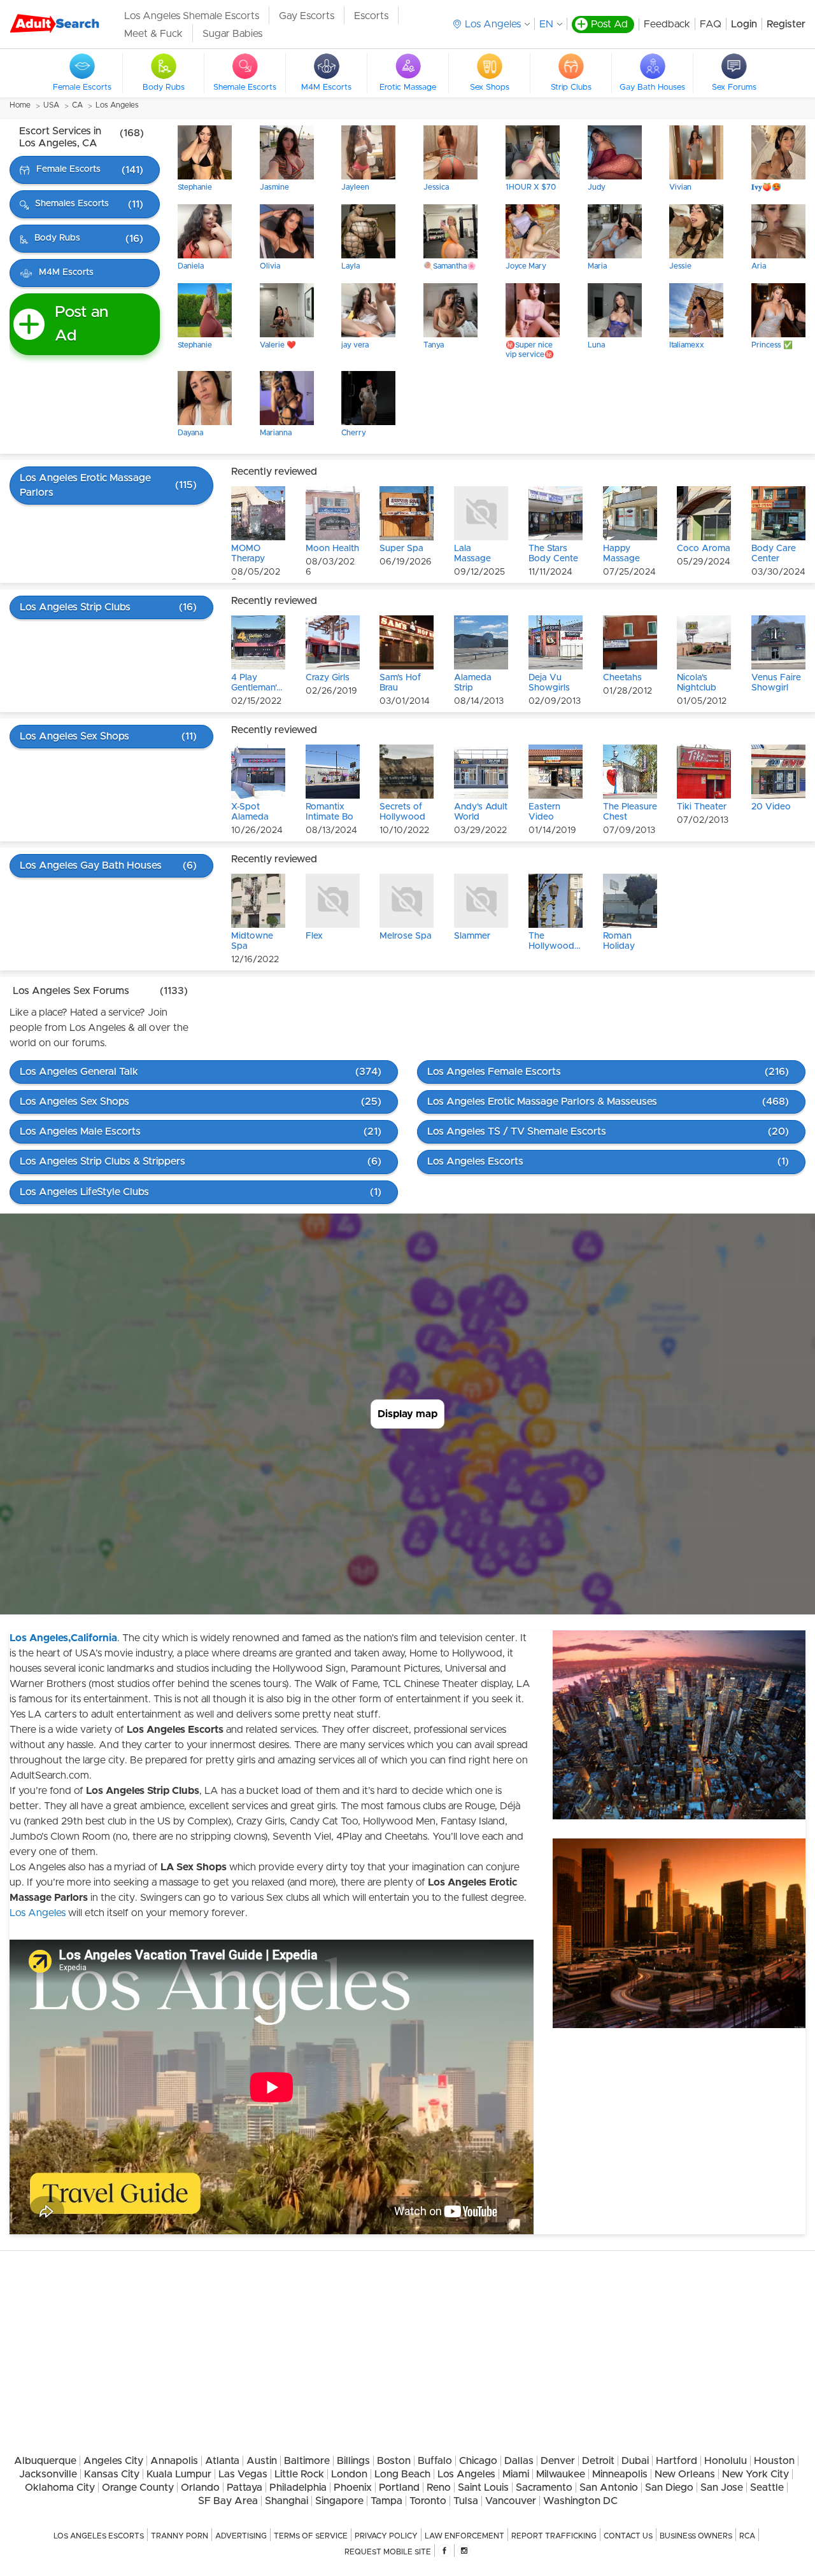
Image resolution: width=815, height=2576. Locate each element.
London (349, 2474)
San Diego (669, 2488)
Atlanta (222, 2461)
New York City (755, 2474)
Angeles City (113, 2461)
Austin (262, 2461)
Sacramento (544, 2488)
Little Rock (299, 2474)
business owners (696, 2536)
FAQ (711, 24)
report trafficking (554, 2536)
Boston (394, 2461)
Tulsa (466, 2501)
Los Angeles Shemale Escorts (192, 16)
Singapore (339, 2501)
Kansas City (112, 2474)
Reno (439, 2488)
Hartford (677, 2461)
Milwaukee (561, 2474)
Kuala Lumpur (179, 2474)
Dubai (635, 2461)
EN (546, 24)
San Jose (722, 2488)
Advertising (241, 2536)
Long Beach (402, 2474)
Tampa (386, 2501)
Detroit (598, 2461)
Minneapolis (620, 2474)
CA (77, 105)
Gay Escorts (307, 16)
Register (786, 24)
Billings (353, 2461)
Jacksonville (48, 2474)
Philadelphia (298, 2488)
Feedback (667, 24)
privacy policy (386, 2536)
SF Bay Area (228, 2501)
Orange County (138, 2488)
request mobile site (388, 2552)
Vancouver (511, 2501)
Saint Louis (483, 2488)
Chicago (478, 2461)
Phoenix (353, 2488)
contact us (628, 2536)
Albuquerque (45, 2461)
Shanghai (287, 2501)
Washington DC (580, 2501)
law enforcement (464, 2536)
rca (747, 2536)
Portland (399, 2488)
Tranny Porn (180, 2536)
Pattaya (244, 2488)
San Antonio (609, 2488)
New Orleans (685, 2474)
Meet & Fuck (153, 34)
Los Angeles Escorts (99, 2536)
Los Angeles (117, 105)
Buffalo (435, 2461)
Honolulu (726, 2461)
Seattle (767, 2488)
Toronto (428, 2501)
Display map (407, 1414)
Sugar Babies (232, 34)
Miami (516, 2474)
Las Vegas (243, 2474)
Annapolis (174, 2461)
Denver (558, 2461)
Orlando (200, 2488)
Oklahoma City (60, 2488)
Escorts (371, 16)
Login (744, 24)
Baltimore (307, 2461)
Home (20, 105)
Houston (774, 2461)
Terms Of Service (311, 2536)
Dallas (519, 2461)
